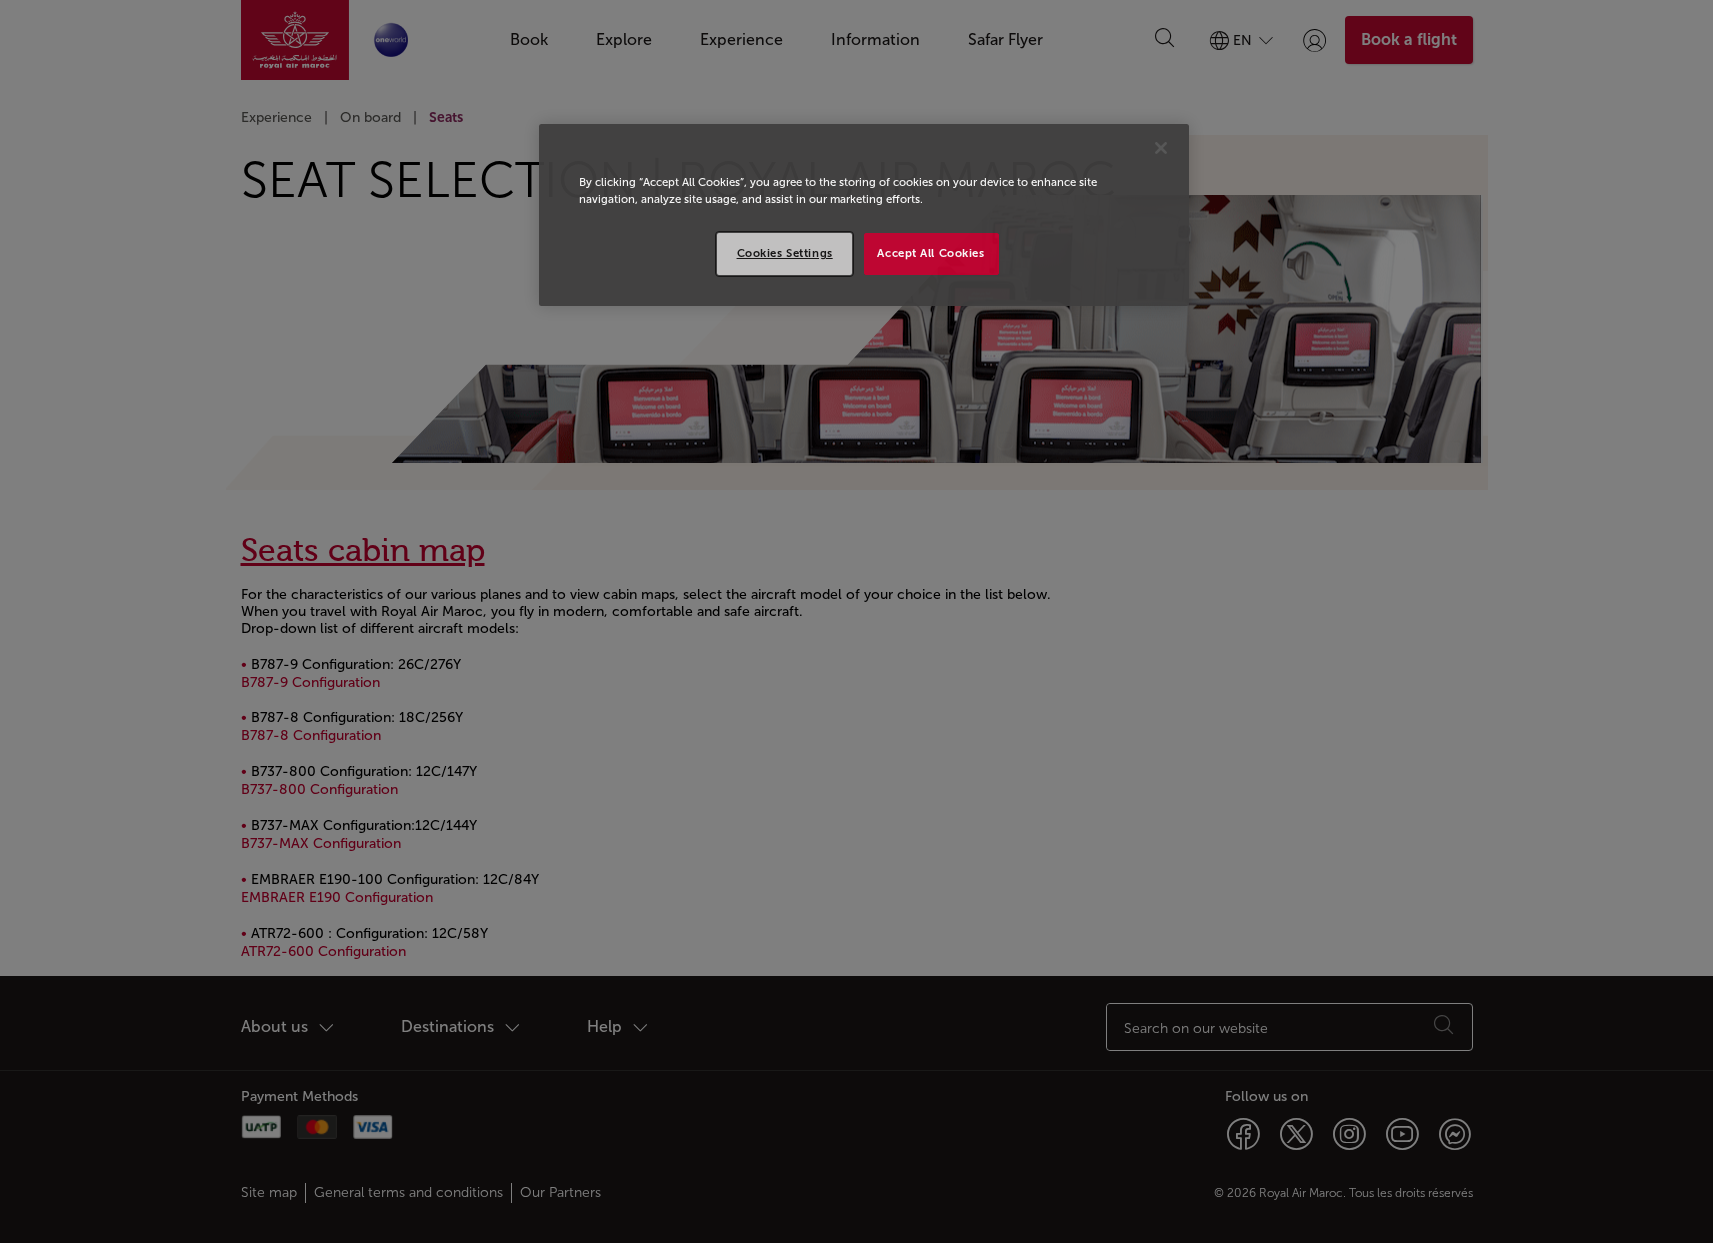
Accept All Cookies (930, 253)
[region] (864, 215)
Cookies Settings (785, 253)
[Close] (1161, 148)
